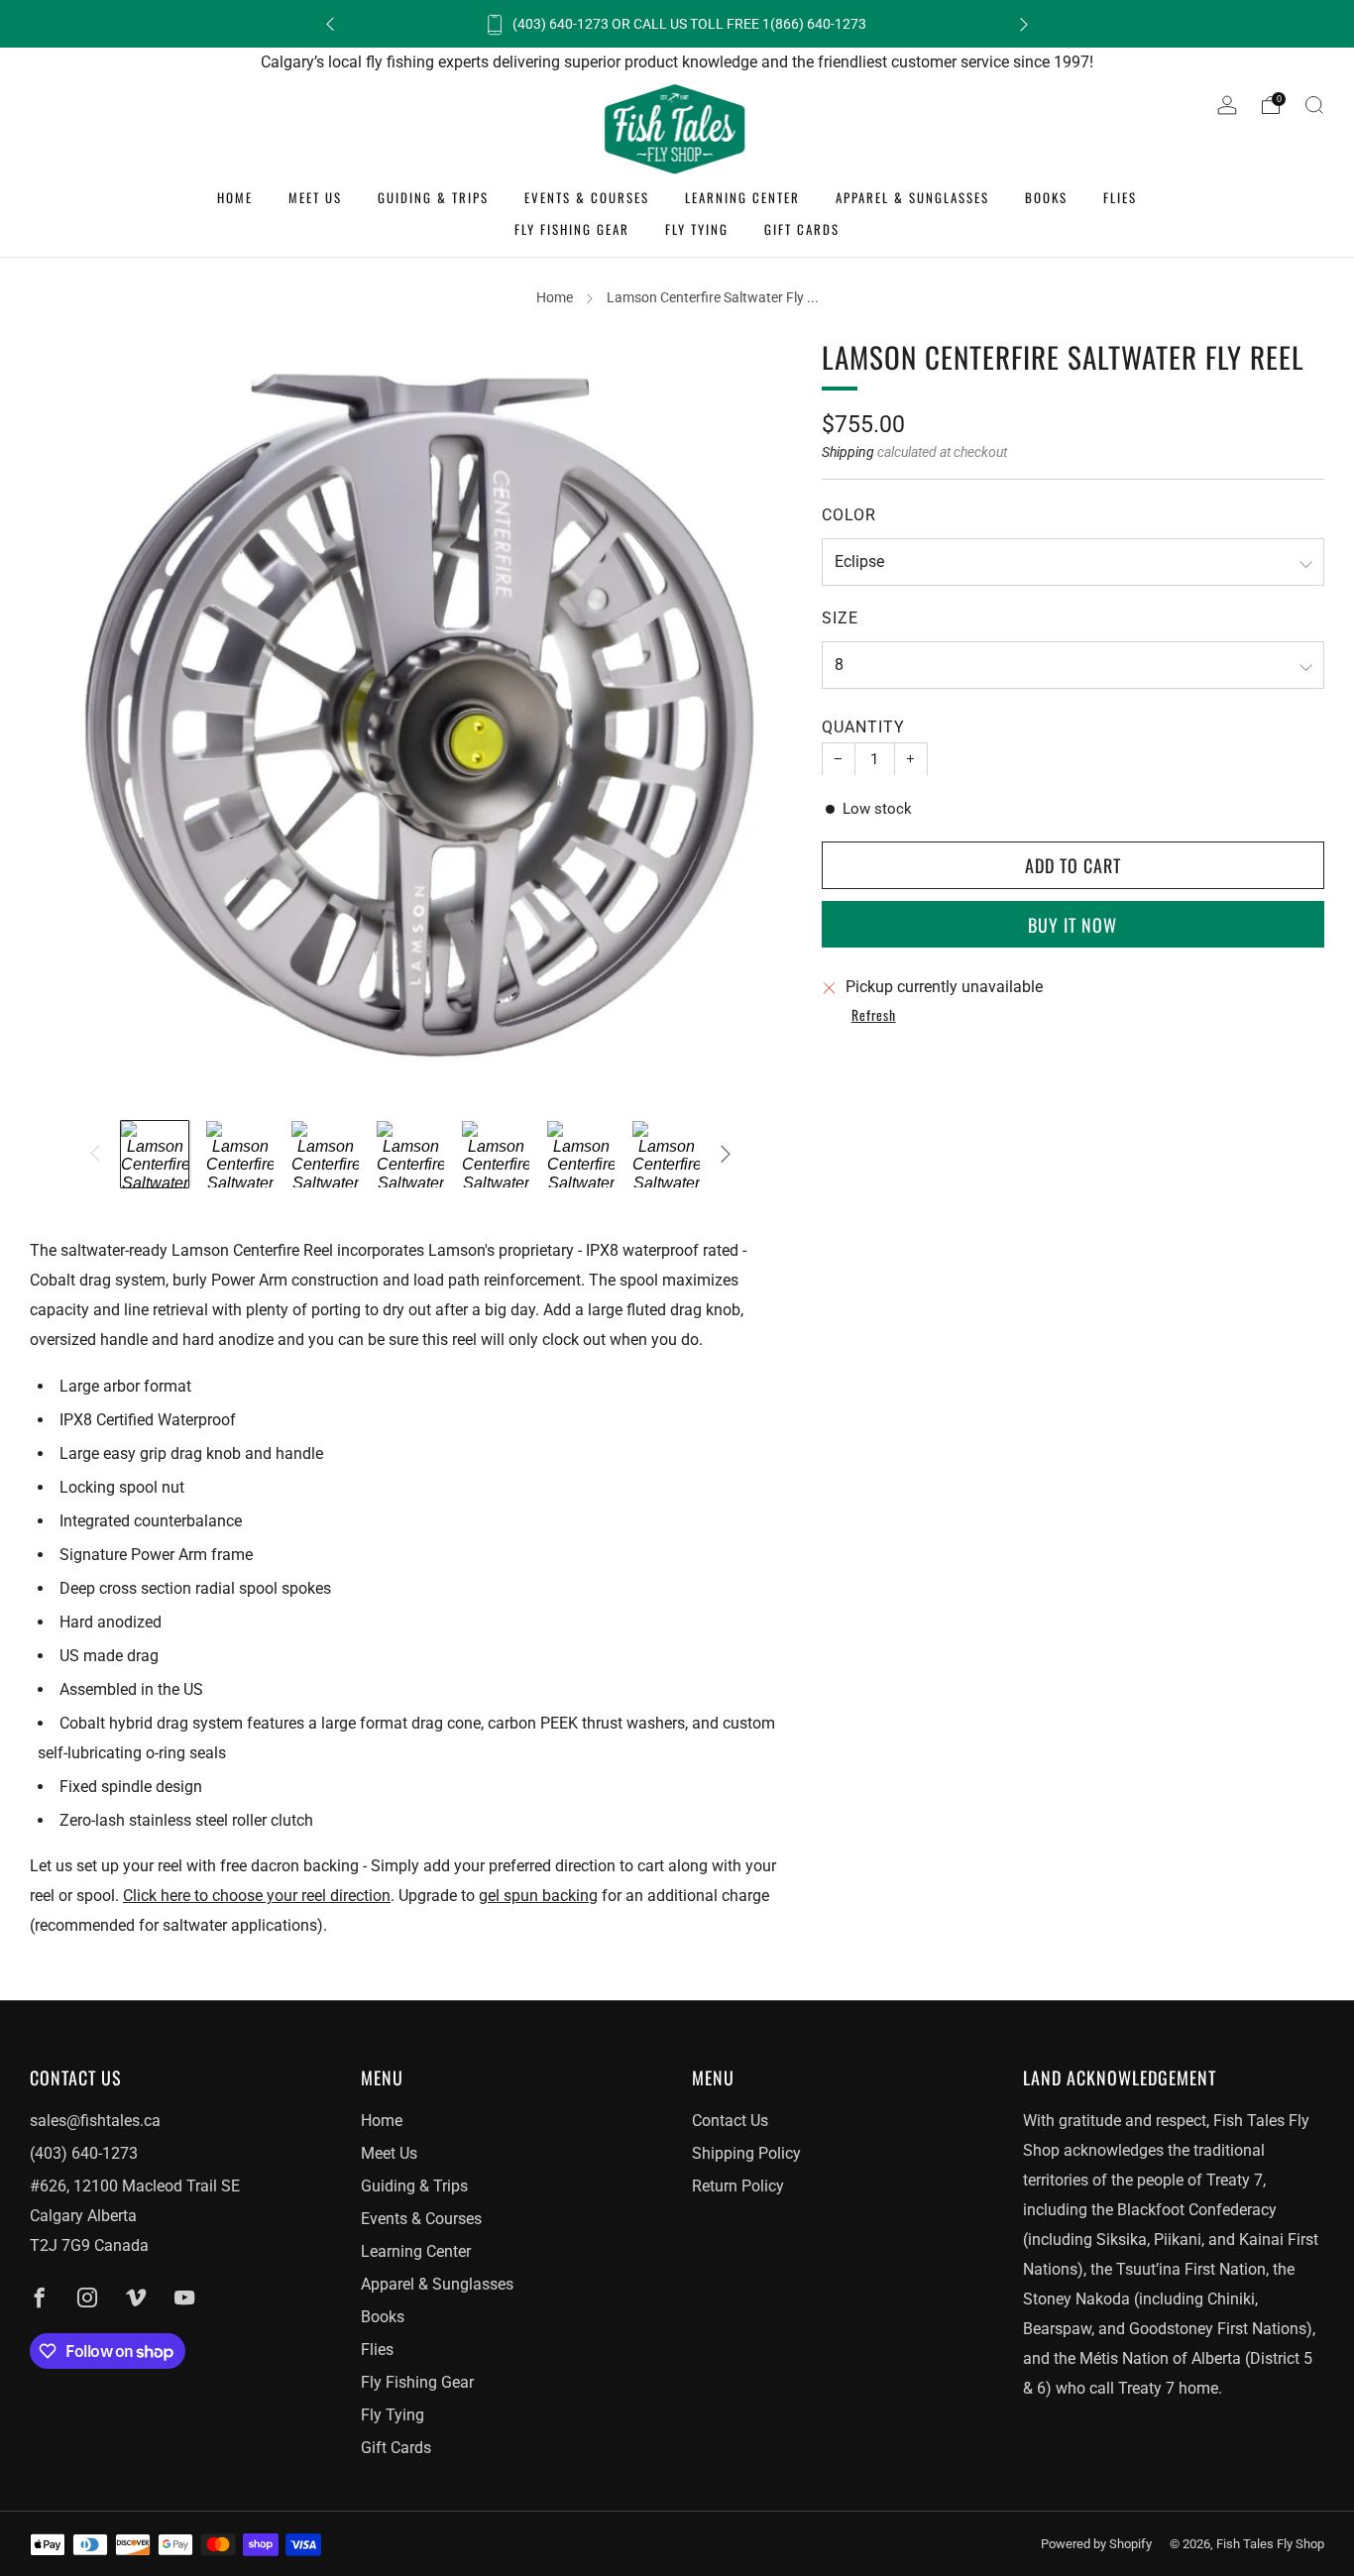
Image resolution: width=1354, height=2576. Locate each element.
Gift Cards (802, 229)
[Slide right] (726, 1154)
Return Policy (738, 2186)
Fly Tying (697, 229)
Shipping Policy (746, 2153)
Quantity (863, 726)
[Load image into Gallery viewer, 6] (581, 1155)
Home (235, 197)
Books (1046, 197)
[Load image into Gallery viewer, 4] (410, 1155)
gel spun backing (538, 1896)
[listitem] (677, 24)
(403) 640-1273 (84, 2153)
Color (849, 514)
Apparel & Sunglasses (912, 197)
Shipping (848, 451)
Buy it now (1072, 924)
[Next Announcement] (1024, 24)
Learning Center (742, 197)
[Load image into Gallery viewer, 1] (155, 1155)
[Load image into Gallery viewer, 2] (240, 1155)
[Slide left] (95, 1154)
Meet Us (315, 197)
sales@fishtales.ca (95, 2121)
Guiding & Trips (433, 197)
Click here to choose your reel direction (257, 1896)
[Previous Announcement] (330, 24)
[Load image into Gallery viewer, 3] (325, 1155)
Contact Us (730, 2121)
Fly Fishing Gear (572, 229)
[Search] (1314, 105)
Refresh (874, 1016)
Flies (1120, 197)
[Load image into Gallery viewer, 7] (666, 1155)
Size (840, 617)
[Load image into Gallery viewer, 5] (496, 1155)
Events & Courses (587, 197)
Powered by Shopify (1096, 2544)
